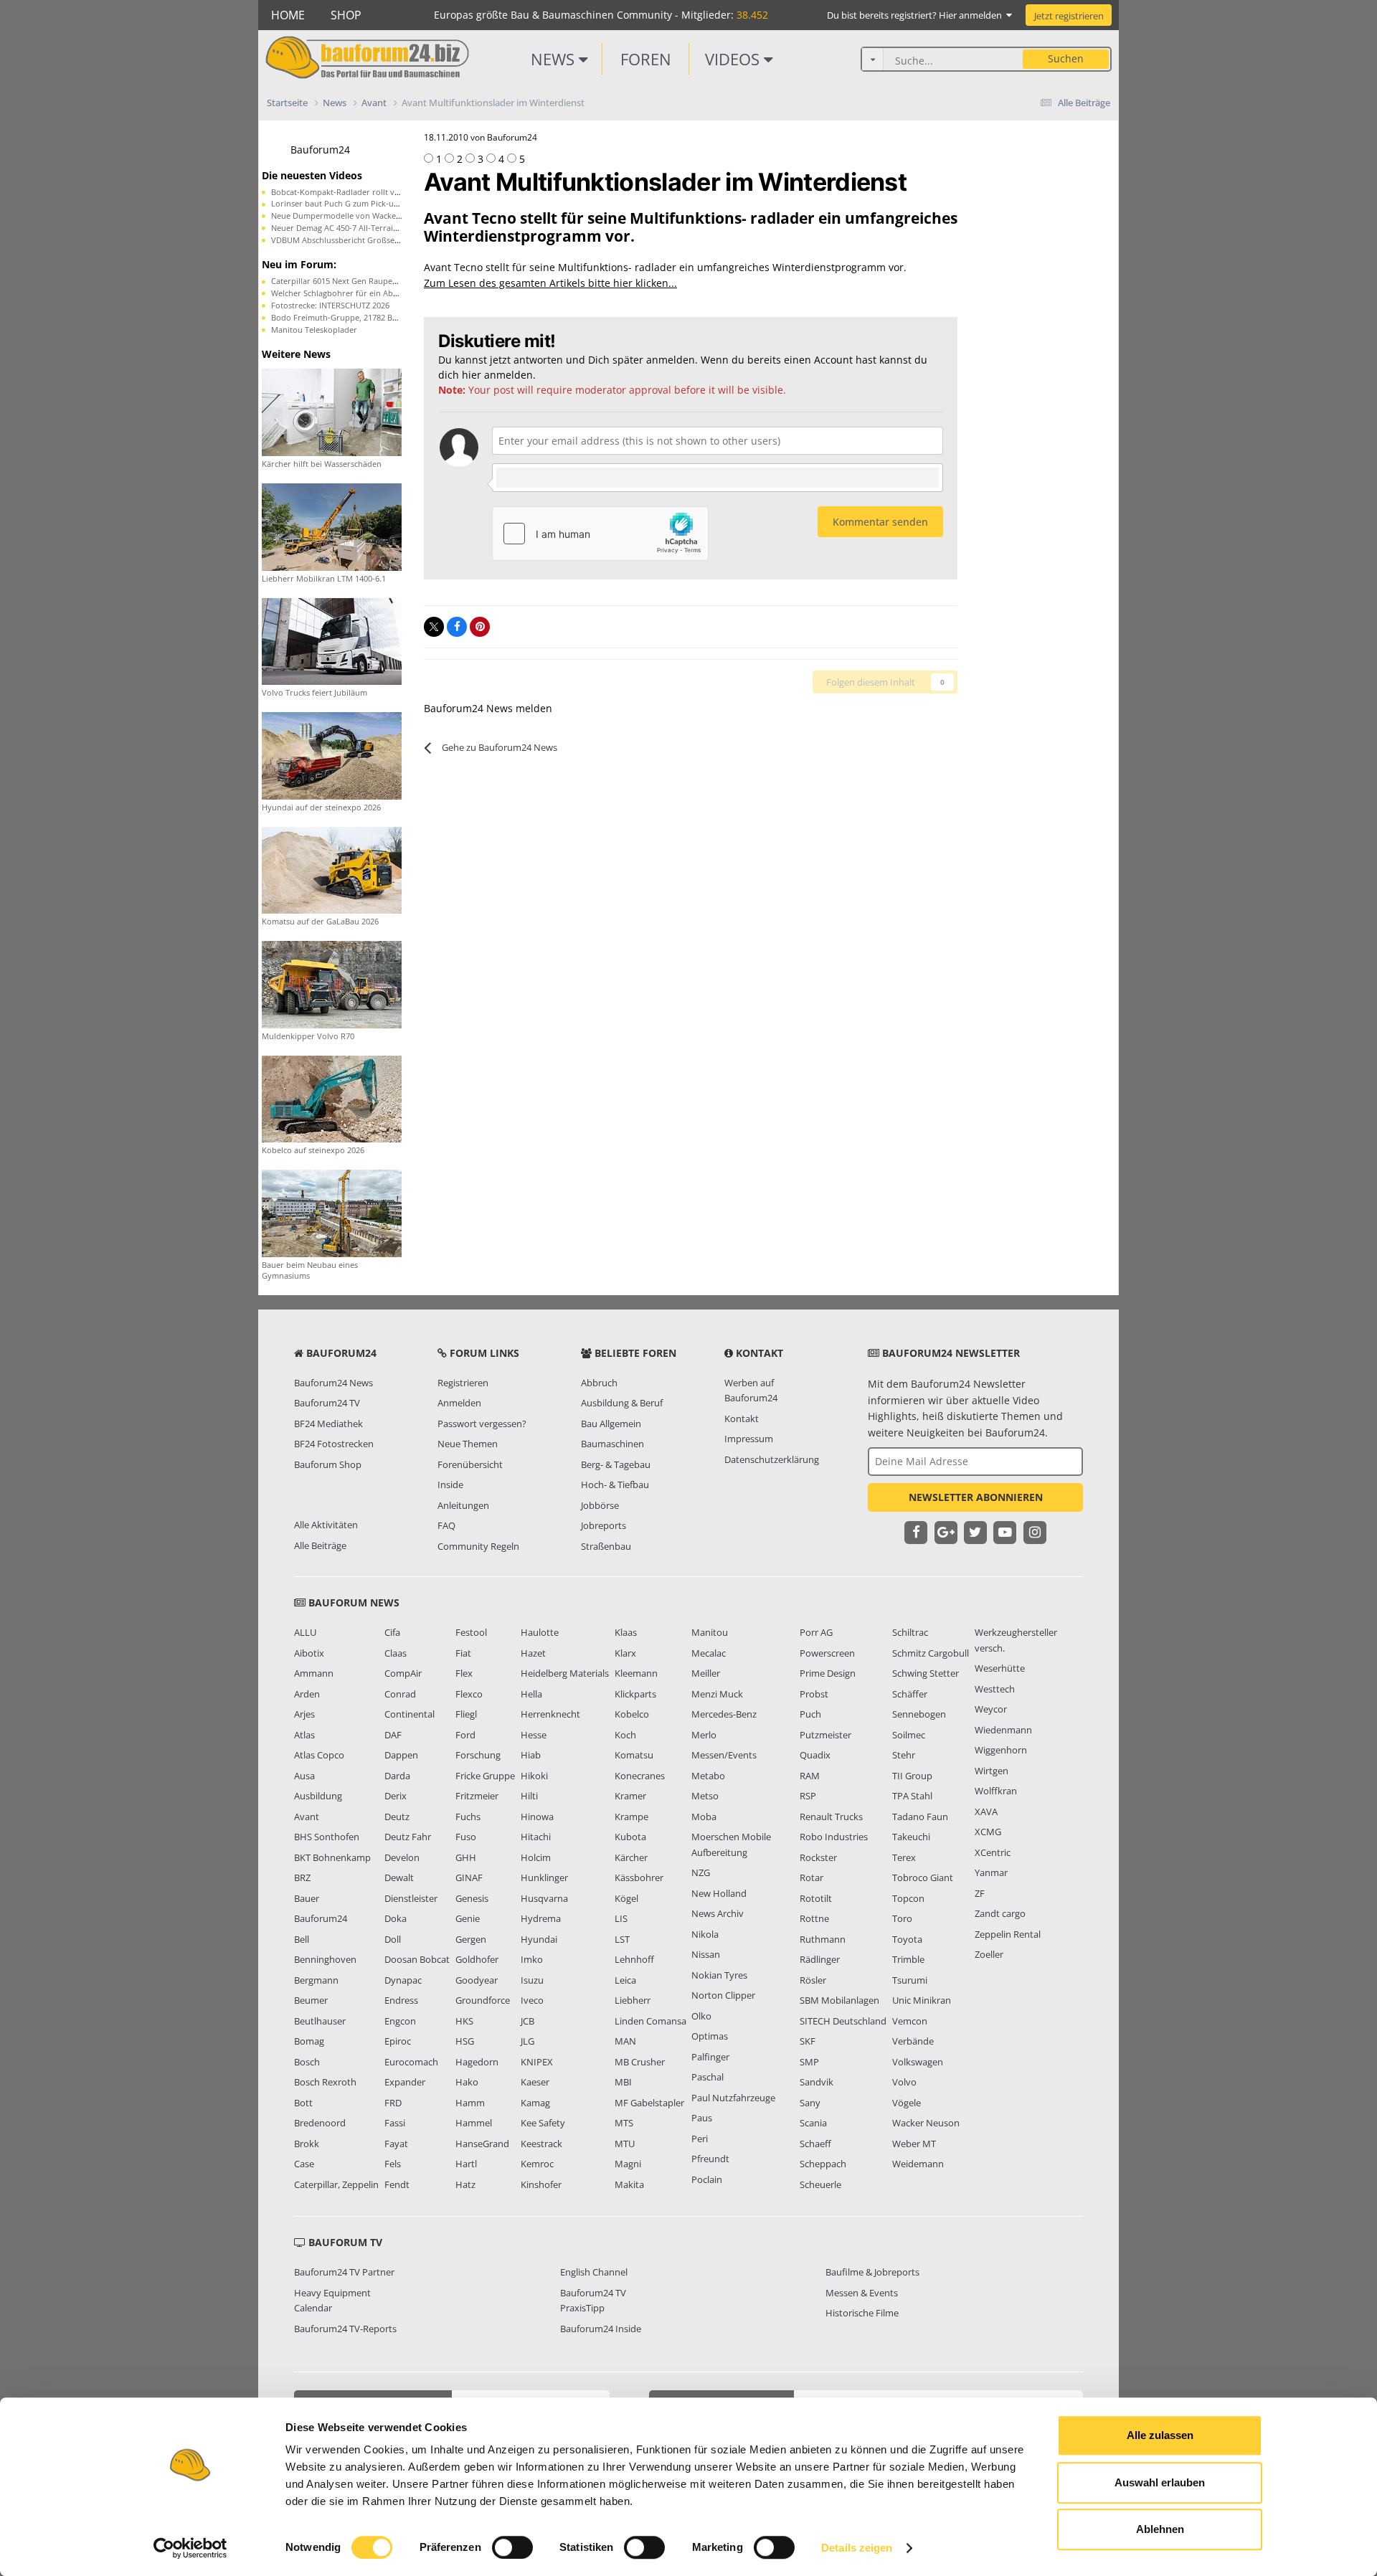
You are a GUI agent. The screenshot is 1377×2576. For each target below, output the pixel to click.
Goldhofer (477, 1959)
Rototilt (816, 1898)
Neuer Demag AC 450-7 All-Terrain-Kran (345, 228)
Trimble (908, 1959)
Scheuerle (820, 2184)
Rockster (818, 1857)
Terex (904, 1857)
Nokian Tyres (719, 1975)
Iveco (532, 2000)
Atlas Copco (319, 1755)
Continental (410, 1714)
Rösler (813, 1980)
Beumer (311, 2000)
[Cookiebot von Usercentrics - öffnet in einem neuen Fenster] (190, 2548)
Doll (393, 1939)
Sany (810, 2103)
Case (304, 2164)
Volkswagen (918, 2062)
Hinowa (537, 1817)
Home (288, 15)
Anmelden (459, 1403)
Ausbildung (318, 1796)
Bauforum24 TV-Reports (345, 2329)
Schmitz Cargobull (931, 1653)
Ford (465, 1735)
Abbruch (599, 1383)
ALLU (305, 1632)
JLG (527, 2041)
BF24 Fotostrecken (334, 1444)
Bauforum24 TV (327, 1403)
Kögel (626, 1898)
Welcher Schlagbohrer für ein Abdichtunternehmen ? (370, 293)
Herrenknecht (550, 1714)
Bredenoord (320, 2123)
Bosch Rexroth (325, 2082)
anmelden (508, 375)
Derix (396, 1796)
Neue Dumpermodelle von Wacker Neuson (351, 216)
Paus (702, 2118)
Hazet (533, 1653)
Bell (302, 1939)
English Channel (594, 2272)
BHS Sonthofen (327, 1837)
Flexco (469, 1694)
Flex (464, 1673)
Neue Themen (468, 1444)
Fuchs (468, 1817)
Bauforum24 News (333, 1383)
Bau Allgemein (611, 1424)
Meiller (706, 1673)
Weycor (991, 1709)
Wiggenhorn (1001, 1750)
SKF (808, 2041)
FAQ (446, 1525)
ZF (980, 1893)
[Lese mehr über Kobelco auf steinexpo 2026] (332, 1098)
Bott (303, 2103)
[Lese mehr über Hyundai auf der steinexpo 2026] (332, 755)
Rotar (811, 1877)
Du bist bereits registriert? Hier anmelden (917, 15)
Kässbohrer (639, 1877)
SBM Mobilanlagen (839, 2000)
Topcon (908, 1898)
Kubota (630, 1837)
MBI (623, 2082)
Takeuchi (911, 1837)
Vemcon (910, 2021)
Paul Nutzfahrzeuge (733, 2098)
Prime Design (828, 1673)
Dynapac (403, 1980)
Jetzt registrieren (1069, 16)
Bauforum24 (320, 150)
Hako (467, 2082)
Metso (705, 1796)
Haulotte (540, 1632)
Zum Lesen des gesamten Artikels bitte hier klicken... (550, 283)
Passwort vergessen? (482, 1424)
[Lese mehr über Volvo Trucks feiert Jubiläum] (332, 640)
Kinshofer (541, 2184)
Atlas (304, 1735)
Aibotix (309, 1653)
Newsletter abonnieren (976, 1497)
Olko (701, 2016)
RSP (808, 1796)
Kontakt (742, 1419)
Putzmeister (825, 1735)
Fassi (395, 2123)
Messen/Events (724, 1755)
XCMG (988, 1832)
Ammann (314, 1673)
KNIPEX (537, 2062)
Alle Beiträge (320, 1545)
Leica (625, 1980)
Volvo (904, 2082)
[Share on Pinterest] (480, 627)
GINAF (469, 1877)
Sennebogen (919, 1714)
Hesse (534, 1735)
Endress (401, 2000)
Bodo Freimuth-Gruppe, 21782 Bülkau (342, 317)
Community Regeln (478, 1546)
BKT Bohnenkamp (332, 1857)
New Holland (719, 1893)
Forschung (478, 1755)
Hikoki (534, 1776)
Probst (814, 1694)
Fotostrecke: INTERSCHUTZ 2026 (330, 305)
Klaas (626, 1632)
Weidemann (918, 2164)
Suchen (1066, 58)
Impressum (749, 1439)
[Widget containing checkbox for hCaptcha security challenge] (600, 534)
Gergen (471, 1939)
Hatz (465, 2184)
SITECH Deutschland (843, 2021)
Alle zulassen (1160, 2435)
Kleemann (636, 1673)
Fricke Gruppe (485, 1776)
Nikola (705, 1934)
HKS (464, 2021)
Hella (531, 1694)
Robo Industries (834, 1837)
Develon (402, 1857)
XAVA (986, 1812)
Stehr (904, 1755)
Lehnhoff (634, 1959)
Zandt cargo (1000, 1913)
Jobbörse (600, 1505)
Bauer (307, 1898)
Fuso (466, 1837)
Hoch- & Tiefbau (615, 1484)
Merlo (704, 1735)
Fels (393, 2164)
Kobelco (632, 1714)
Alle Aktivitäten (326, 1525)
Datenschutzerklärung (772, 1459)
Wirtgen (992, 1771)
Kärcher (631, 1857)
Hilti (529, 1796)
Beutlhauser (320, 2021)
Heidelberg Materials (565, 1673)
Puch (810, 1714)
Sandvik (817, 2082)
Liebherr (633, 2000)
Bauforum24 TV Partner (344, 2272)
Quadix (815, 1755)
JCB (527, 2021)
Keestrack (541, 2144)
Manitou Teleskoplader (314, 330)
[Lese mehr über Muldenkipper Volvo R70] (332, 984)
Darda (397, 1776)
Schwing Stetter (926, 1673)
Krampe (631, 1817)
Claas (396, 1653)
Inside (450, 1484)
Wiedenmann (1003, 1730)
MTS (624, 2123)
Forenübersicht (470, 1464)
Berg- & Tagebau (616, 1464)
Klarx (625, 1653)
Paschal (708, 2077)
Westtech (995, 1689)
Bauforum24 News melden (488, 708)
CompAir (403, 1673)
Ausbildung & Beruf (622, 1403)
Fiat (463, 1653)
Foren (646, 59)
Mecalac (709, 1653)
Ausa (304, 1776)
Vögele (907, 2103)
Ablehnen (1160, 2529)
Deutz (397, 1817)
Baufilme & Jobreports (872, 2272)
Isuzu (532, 1980)
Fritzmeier (477, 1796)
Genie (468, 1918)
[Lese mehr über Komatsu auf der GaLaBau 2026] (332, 869)
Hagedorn (477, 2062)
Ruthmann (823, 1939)
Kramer (630, 1796)
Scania (813, 2123)
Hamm (470, 2103)
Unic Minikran (922, 2000)
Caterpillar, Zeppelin (336, 2184)
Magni (628, 2164)
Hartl (466, 2164)
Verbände (913, 2041)
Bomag (309, 2041)
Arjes (304, 1714)
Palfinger (710, 2057)
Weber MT (914, 2144)
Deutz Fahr (408, 1837)
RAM (810, 1776)
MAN (625, 2041)
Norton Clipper (723, 1995)
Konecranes (640, 1776)
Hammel (474, 2123)
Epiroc (398, 2041)
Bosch (307, 2062)
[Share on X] (434, 627)
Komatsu (634, 1755)
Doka (396, 1918)
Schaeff (815, 2144)
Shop (346, 15)
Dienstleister (411, 1898)
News (555, 59)
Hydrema (541, 1918)
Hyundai (539, 1939)
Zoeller (989, 1954)
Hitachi (536, 1837)
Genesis (472, 1898)
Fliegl (466, 1714)
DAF (393, 1735)
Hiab (531, 1755)
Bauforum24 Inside (601, 2329)
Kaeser (535, 2082)
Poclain (707, 2179)
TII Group (912, 1776)
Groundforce (483, 2000)
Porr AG (816, 1632)
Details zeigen (857, 2548)
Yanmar (991, 1872)
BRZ (302, 1877)
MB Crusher (640, 2062)
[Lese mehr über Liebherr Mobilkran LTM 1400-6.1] (332, 526)
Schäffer (910, 1694)
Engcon (400, 2021)
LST (622, 1939)
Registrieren (463, 1383)
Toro (902, 1918)
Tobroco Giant (923, 1877)
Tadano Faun (920, 1817)
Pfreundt (710, 2159)
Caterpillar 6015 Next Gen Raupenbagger (347, 281)
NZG (701, 1872)
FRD (393, 2103)
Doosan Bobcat (417, 1959)
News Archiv (718, 1913)
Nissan (706, 1954)
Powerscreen (827, 1653)
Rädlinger (820, 1959)
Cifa (392, 1632)
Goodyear (477, 1980)
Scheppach (823, 2164)
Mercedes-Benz (724, 1714)
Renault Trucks (831, 1817)
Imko (532, 1959)
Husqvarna (544, 1898)
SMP (809, 2062)
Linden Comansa (650, 2021)
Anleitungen (463, 1505)
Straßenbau (606, 1546)
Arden (307, 1694)
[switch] (512, 2547)
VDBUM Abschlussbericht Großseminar (344, 240)
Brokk (307, 2144)
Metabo (708, 1776)
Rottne (814, 1918)
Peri (700, 2139)
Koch (625, 1735)
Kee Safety (543, 2123)
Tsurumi (910, 1980)
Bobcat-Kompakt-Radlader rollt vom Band (350, 192)
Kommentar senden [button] (880, 522)
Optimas (710, 2036)
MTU (625, 2144)
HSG (465, 2041)
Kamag (535, 2103)
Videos (734, 59)
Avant (307, 1817)
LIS (621, 1918)
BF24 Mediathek (328, 1424)
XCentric (993, 1852)
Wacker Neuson (926, 2123)
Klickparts (635, 1694)
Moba (704, 1817)
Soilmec (909, 1735)
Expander (405, 2082)
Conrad (400, 1694)
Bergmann (316, 1980)
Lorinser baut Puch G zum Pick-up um (342, 203)
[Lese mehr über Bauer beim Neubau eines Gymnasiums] (332, 1212)
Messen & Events (862, 2293)
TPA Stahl (912, 1796)
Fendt (397, 2184)
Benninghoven (325, 1959)
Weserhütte (1000, 1668)
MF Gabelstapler (649, 2103)
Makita (629, 2184)
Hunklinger (544, 1877)
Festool (471, 1632)
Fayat (396, 2144)
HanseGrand (482, 2144)
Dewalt (399, 1877)
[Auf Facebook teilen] (457, 627)
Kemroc (537, 2164)
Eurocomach (411, 2062)
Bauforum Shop (328, 1464)
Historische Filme (862, 2313)
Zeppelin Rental (1008, 1934)
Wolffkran (996, 1791)
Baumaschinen (612, 1444)
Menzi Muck (717, 1694)
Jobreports (604, 1525)
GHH (466, 1857)
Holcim (536, 1857)
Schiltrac (910, 1632)
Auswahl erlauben (1160, 2482)
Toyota (907, 1939)
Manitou (710, 1632)
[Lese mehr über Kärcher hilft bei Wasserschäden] (332, 411)
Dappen (401, 1755)
